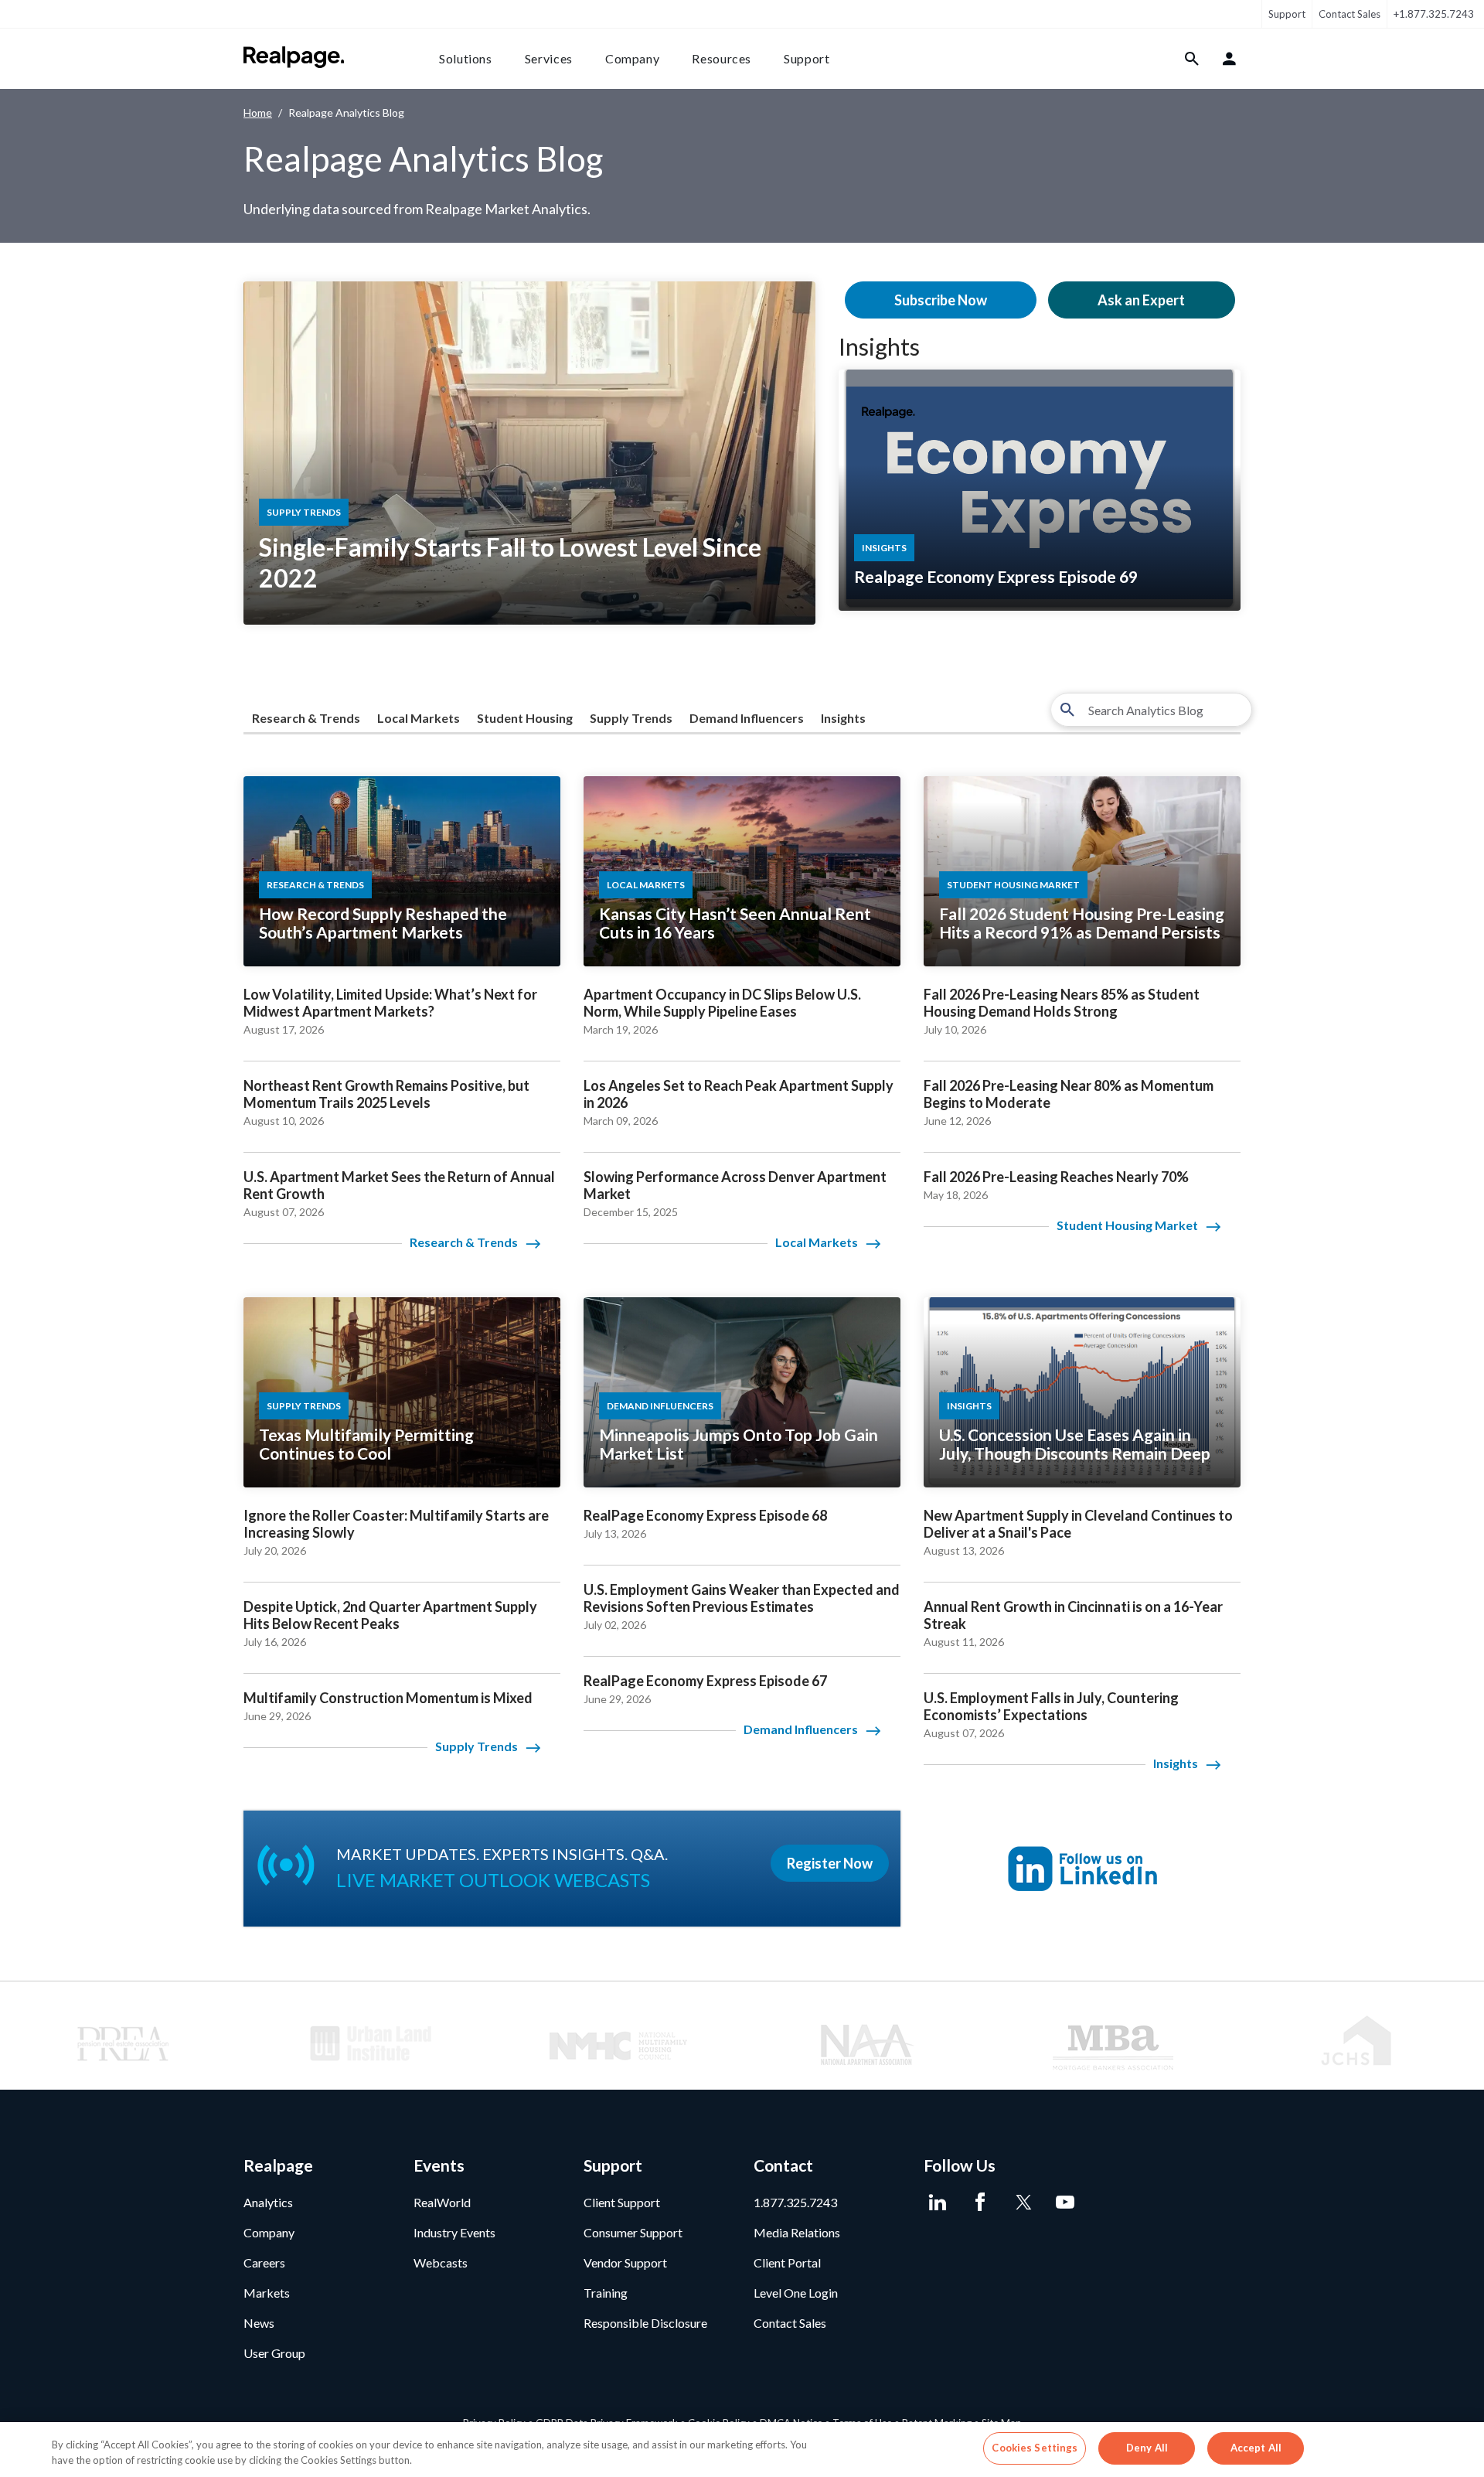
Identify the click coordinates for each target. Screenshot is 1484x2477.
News (259, 2323)
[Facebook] (980, 2203)
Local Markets (419, 718)
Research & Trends (306, 718)
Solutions (466, 58)
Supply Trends (631, 718)
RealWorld (442, 2202)
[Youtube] (1065, 2203)
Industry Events (454, 2232)
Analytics (268, 2202)
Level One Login (796, 2293)
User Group (274, 2353)
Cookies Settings (1035, 2448)
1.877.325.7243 (795, 2202)
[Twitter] (1022, 2203)
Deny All (1147, 2448)
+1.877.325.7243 (1434, 14)
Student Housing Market (1127, 1225)
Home (258, 112)
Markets (267, 2293)
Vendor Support (625, 2262)
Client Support (622, 2202)
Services (549, 58)
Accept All (1256, 2448)
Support (1287, 14)
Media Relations (797, 2232)
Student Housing (525, 718)
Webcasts (441, 2262)
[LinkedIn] (937, 2203)
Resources (722, 58)
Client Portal (787, 2262)
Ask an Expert (1141, 300)
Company (632, 58)
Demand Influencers (747, 718)
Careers (264, 2262)
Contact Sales (1350, 14)
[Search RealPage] (1192, 59)
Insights (879, 346)
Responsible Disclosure (645, 2323)
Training (606, 2293)
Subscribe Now (941, 300)
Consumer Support (633, 2232)
